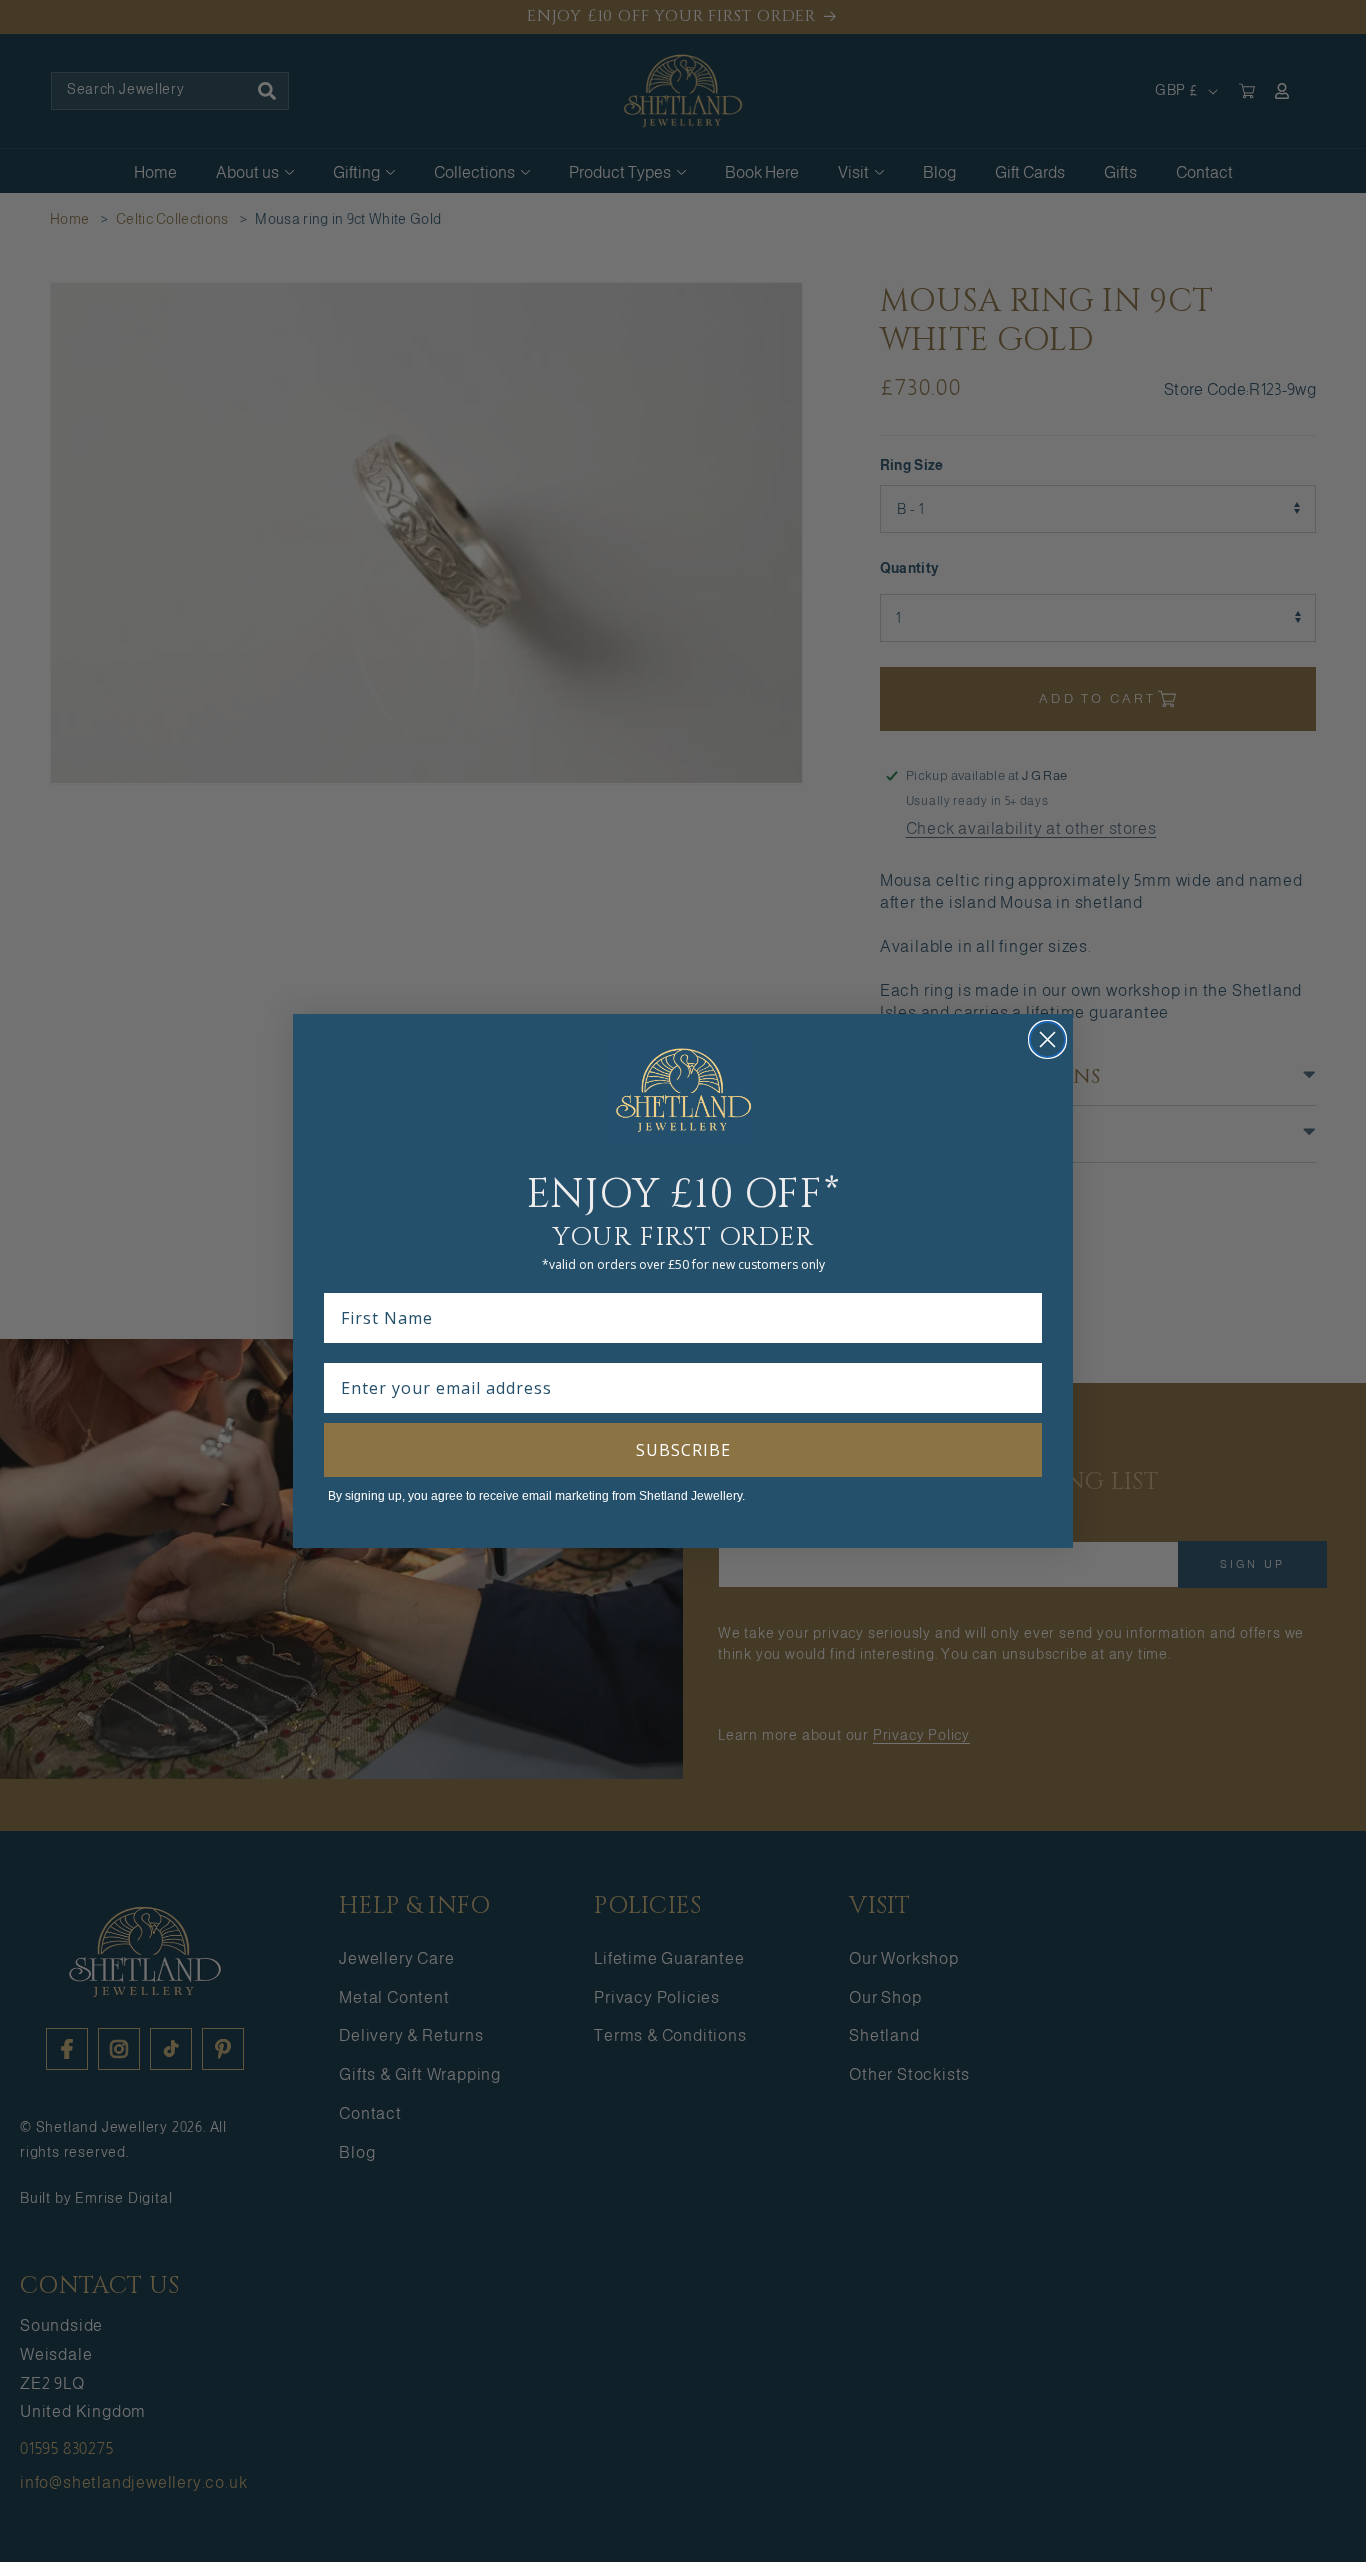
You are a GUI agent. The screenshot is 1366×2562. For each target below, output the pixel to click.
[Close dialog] (1047, 1039)
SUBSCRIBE (683, 1450)
